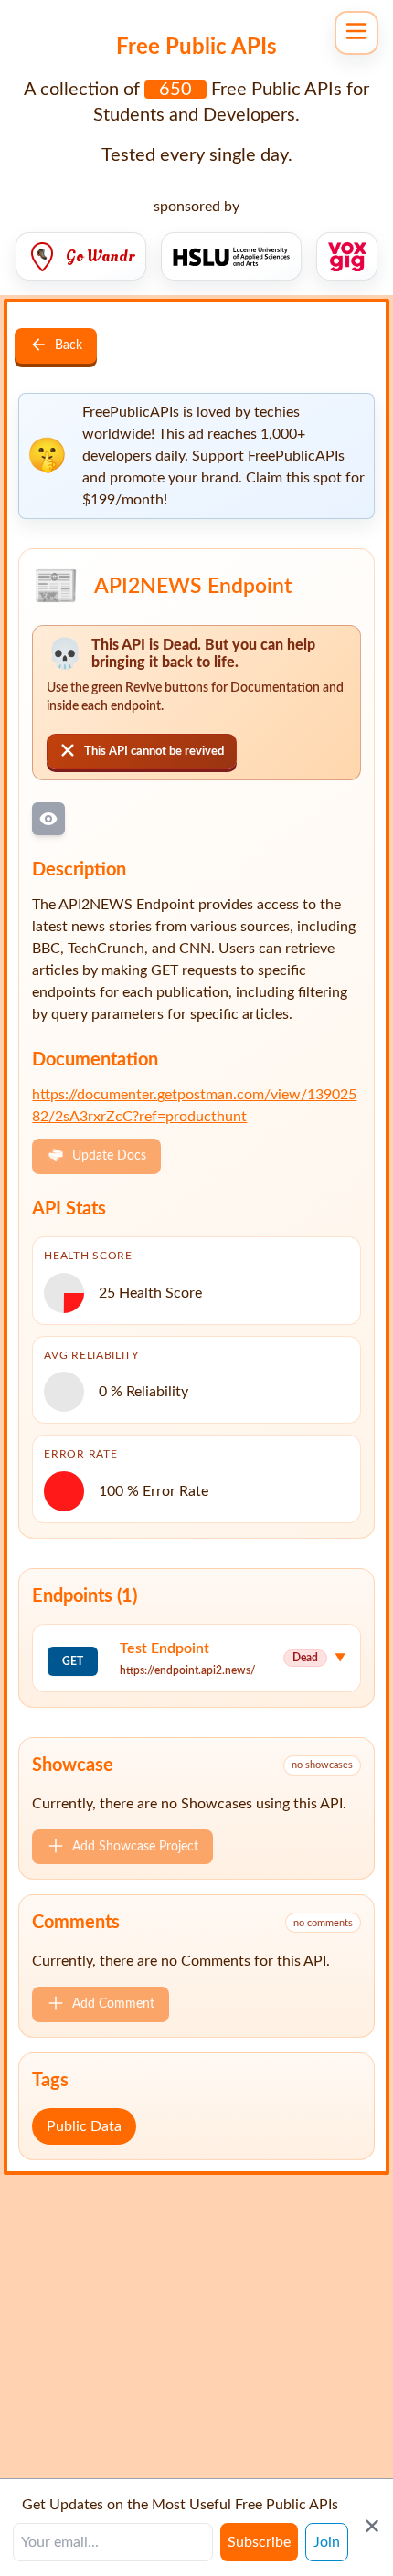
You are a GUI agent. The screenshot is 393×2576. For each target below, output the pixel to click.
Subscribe (259, 2542)
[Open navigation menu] (356, 33)
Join (327, 2542)
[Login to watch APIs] (48, 819)
